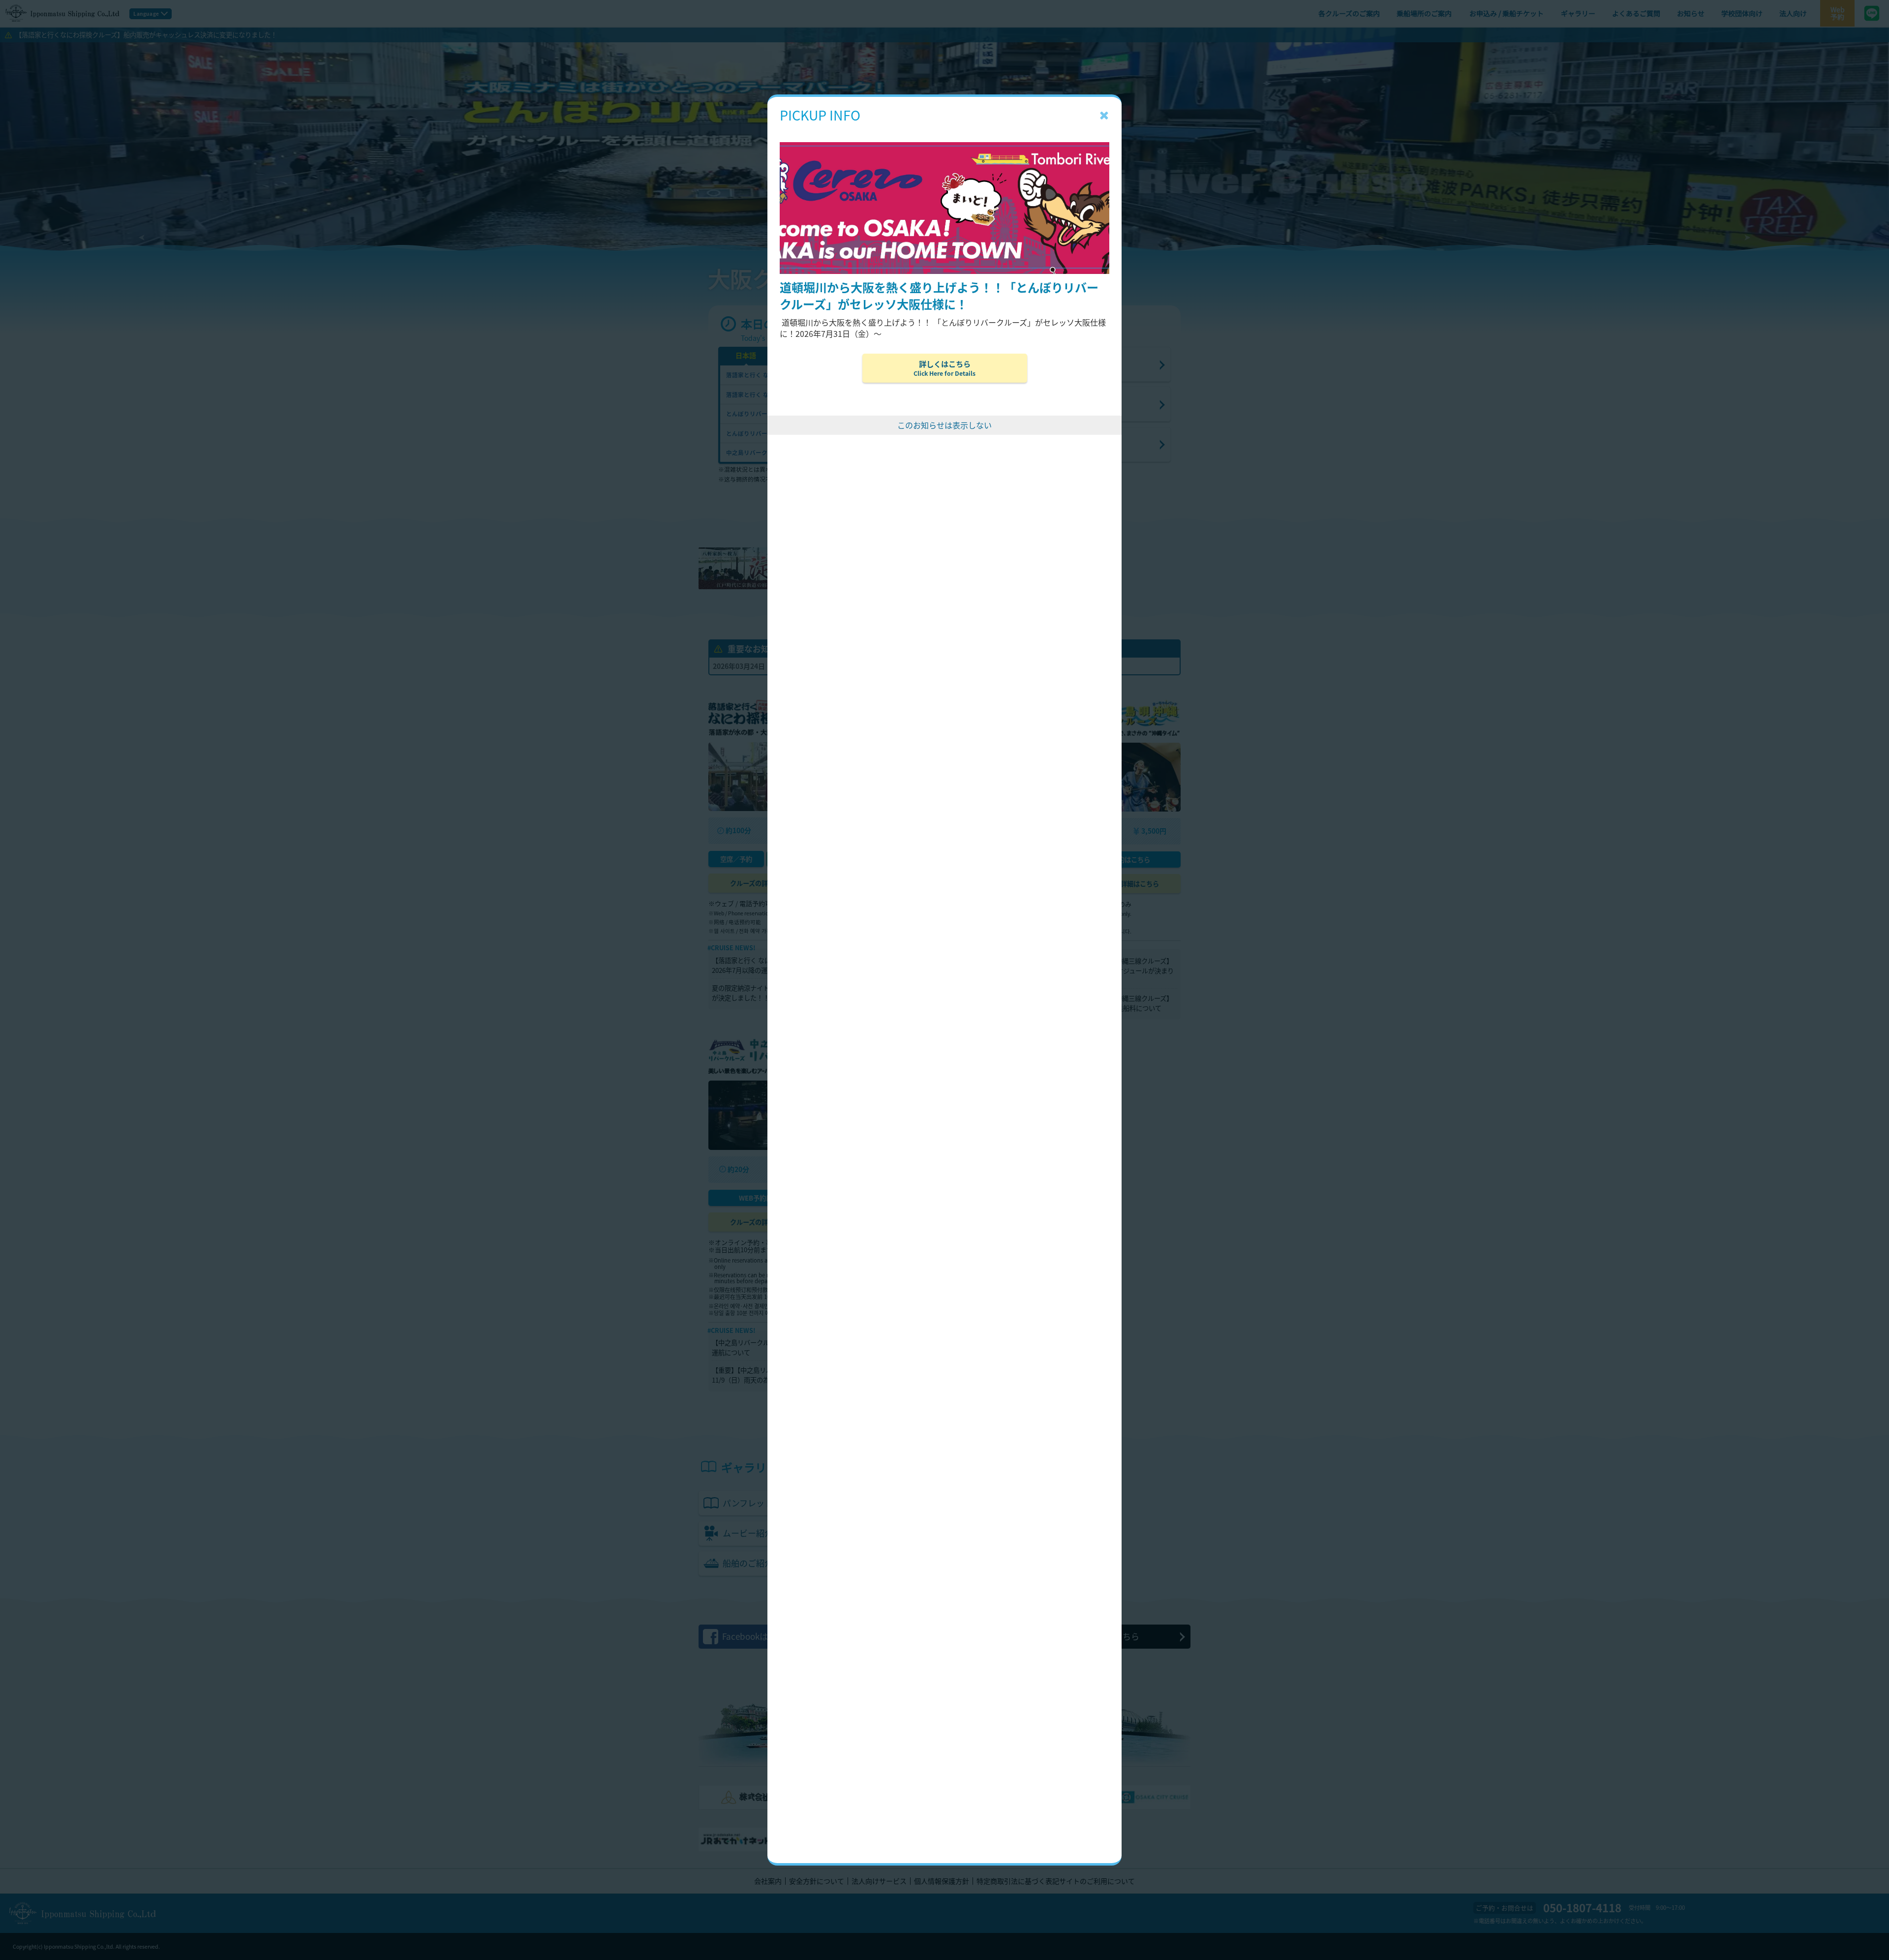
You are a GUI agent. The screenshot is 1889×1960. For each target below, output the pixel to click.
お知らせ (1691, 13)
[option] (944, 237)
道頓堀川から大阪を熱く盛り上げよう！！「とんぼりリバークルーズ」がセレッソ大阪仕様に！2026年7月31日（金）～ (883, 975)
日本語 (746, 355)
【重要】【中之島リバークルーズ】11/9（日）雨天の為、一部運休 (761, 1375)
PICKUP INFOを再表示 (1846, 90)
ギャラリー (1578, 13)
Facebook (758, 1636)
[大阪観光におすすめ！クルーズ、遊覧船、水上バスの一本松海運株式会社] (62, 13)
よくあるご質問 (1636, 13)
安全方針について (817, 1881)
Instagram (926, 1636)
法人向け (1793, 13)
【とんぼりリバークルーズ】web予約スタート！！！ (882, 1012)
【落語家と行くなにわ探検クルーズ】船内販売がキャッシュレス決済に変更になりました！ (146, 35)
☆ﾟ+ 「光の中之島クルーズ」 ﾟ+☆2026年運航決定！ (876, 1342)
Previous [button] (142, 237)
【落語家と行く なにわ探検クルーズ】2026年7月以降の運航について (765, 965)
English (801, 355)
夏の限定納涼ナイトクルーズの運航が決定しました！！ (763, 993)
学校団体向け (1742, 13)
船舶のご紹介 (813, 1563)
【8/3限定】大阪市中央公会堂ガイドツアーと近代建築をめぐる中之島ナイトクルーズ (884, 1375)
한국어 (912, 355)
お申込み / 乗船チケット (1507, 13)
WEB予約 (913, 859)
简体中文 (857, 355)
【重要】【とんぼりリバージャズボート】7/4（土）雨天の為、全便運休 (1003, 992)
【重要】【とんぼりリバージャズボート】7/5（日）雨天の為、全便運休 (1003, 965)
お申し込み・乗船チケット (1049, 404)
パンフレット (809, 1503)
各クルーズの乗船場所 (1040, 364)
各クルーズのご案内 (1349, 13)
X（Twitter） (1098, 1636)
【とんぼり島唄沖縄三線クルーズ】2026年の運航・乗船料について (1122, 1003)
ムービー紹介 (813, 1533)
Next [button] (1747, 237)
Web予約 (1838, 13)
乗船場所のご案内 (1424, 13)
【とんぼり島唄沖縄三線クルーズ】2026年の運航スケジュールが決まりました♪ (1122, 971)
